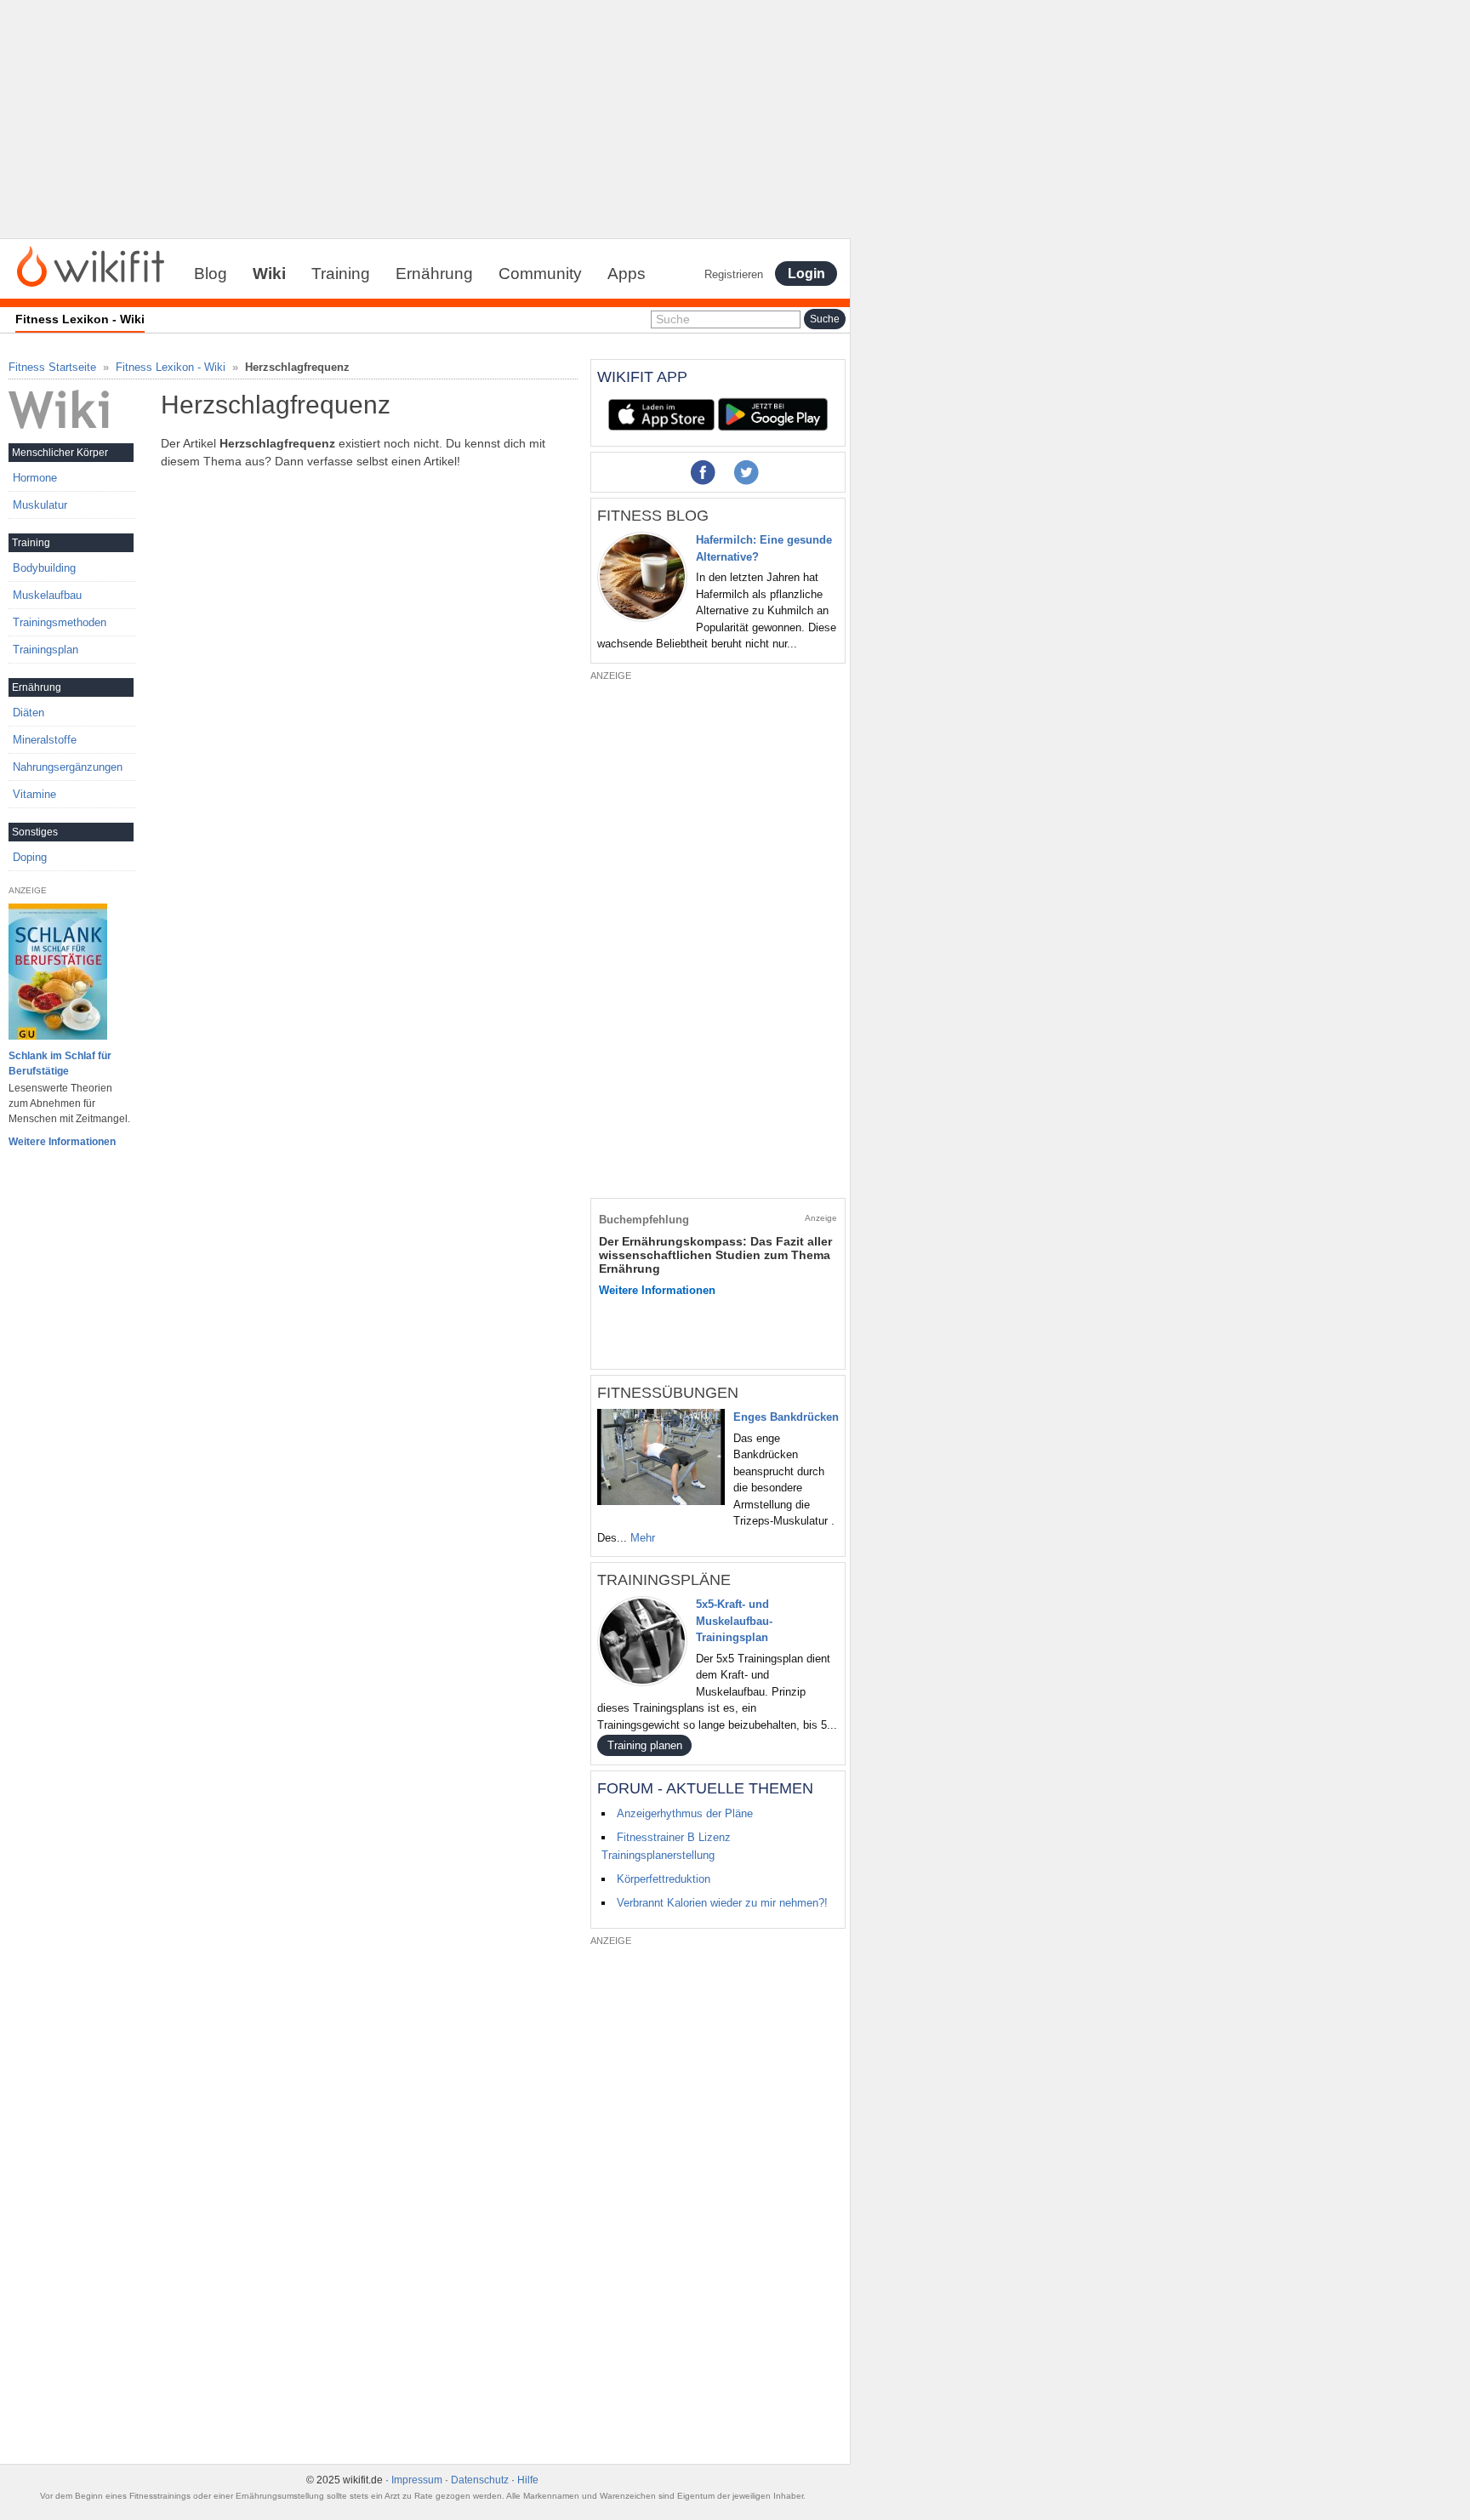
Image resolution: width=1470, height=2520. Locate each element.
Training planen (645, 1745)
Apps (627, 274)
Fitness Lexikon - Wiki (171, 367)
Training (341, 274)
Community (540, 274)
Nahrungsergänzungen (68, 767)
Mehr (643, 1538)
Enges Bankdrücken (786, 1417)
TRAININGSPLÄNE (664, 1580)
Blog (211, 274)
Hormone (35, 478)
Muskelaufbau (47, 595)
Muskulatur (40, 505)
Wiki (269, 274)
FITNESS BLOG (653, 516)
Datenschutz (480, 2480)
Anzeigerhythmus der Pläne (685, 1813)
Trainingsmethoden (60, 622)
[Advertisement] (425, 119)
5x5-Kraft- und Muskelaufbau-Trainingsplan (734, 1621)
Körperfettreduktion (664, 1879)
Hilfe (528, 2480)
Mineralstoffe (45, 740)
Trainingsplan (46, 650)
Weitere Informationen (62, 1142)
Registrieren (734, 274)
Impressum (417, 2480)
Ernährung (434, 274)
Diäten (28, 713)
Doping (30, 857)
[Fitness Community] (91, 265)
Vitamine (34, 794)
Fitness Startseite (52, 367)
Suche (673, 319)
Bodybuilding (44, 568)
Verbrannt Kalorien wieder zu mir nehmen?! (722, 1903)
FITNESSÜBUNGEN (668, 1393)
